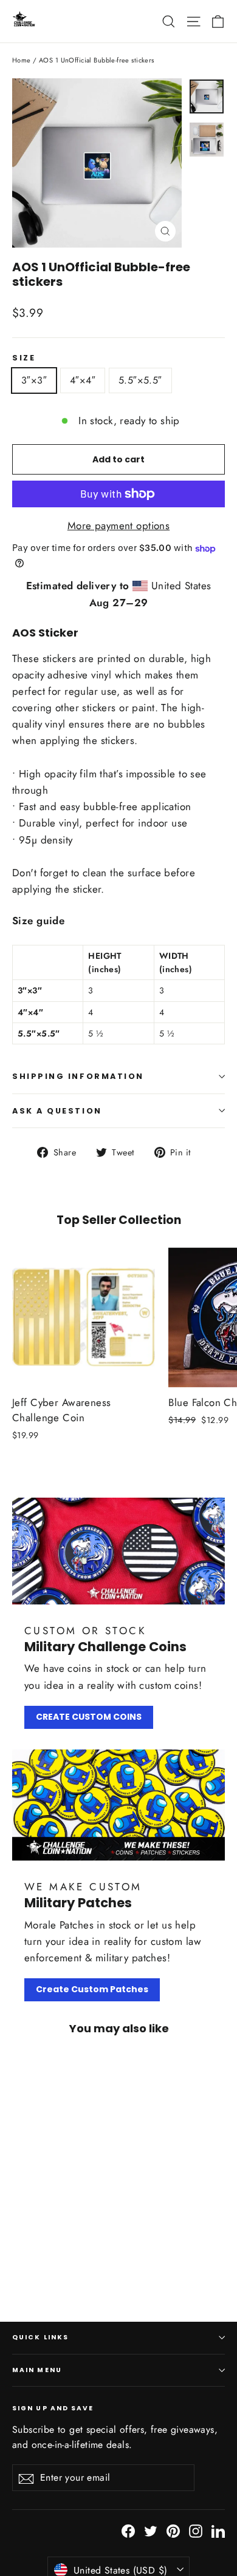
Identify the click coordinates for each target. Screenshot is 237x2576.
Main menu (37, 2370)
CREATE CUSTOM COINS (89, 1717)
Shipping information (78, 1076)
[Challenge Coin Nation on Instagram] (196, 2530)
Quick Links (40, 2337)
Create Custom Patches (92, 1989)
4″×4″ (83, 380)
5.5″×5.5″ (140, 380)
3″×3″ (34, 380)
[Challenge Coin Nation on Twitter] (151, 2530)
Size (24, 358)
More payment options (119, 526)
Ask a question (57, 1111)
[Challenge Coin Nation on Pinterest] (173, 2530)
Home (22, 60)
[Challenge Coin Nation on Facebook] (128, 2530)
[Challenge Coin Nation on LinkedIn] (218, 2530)
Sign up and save (53, 2408)
